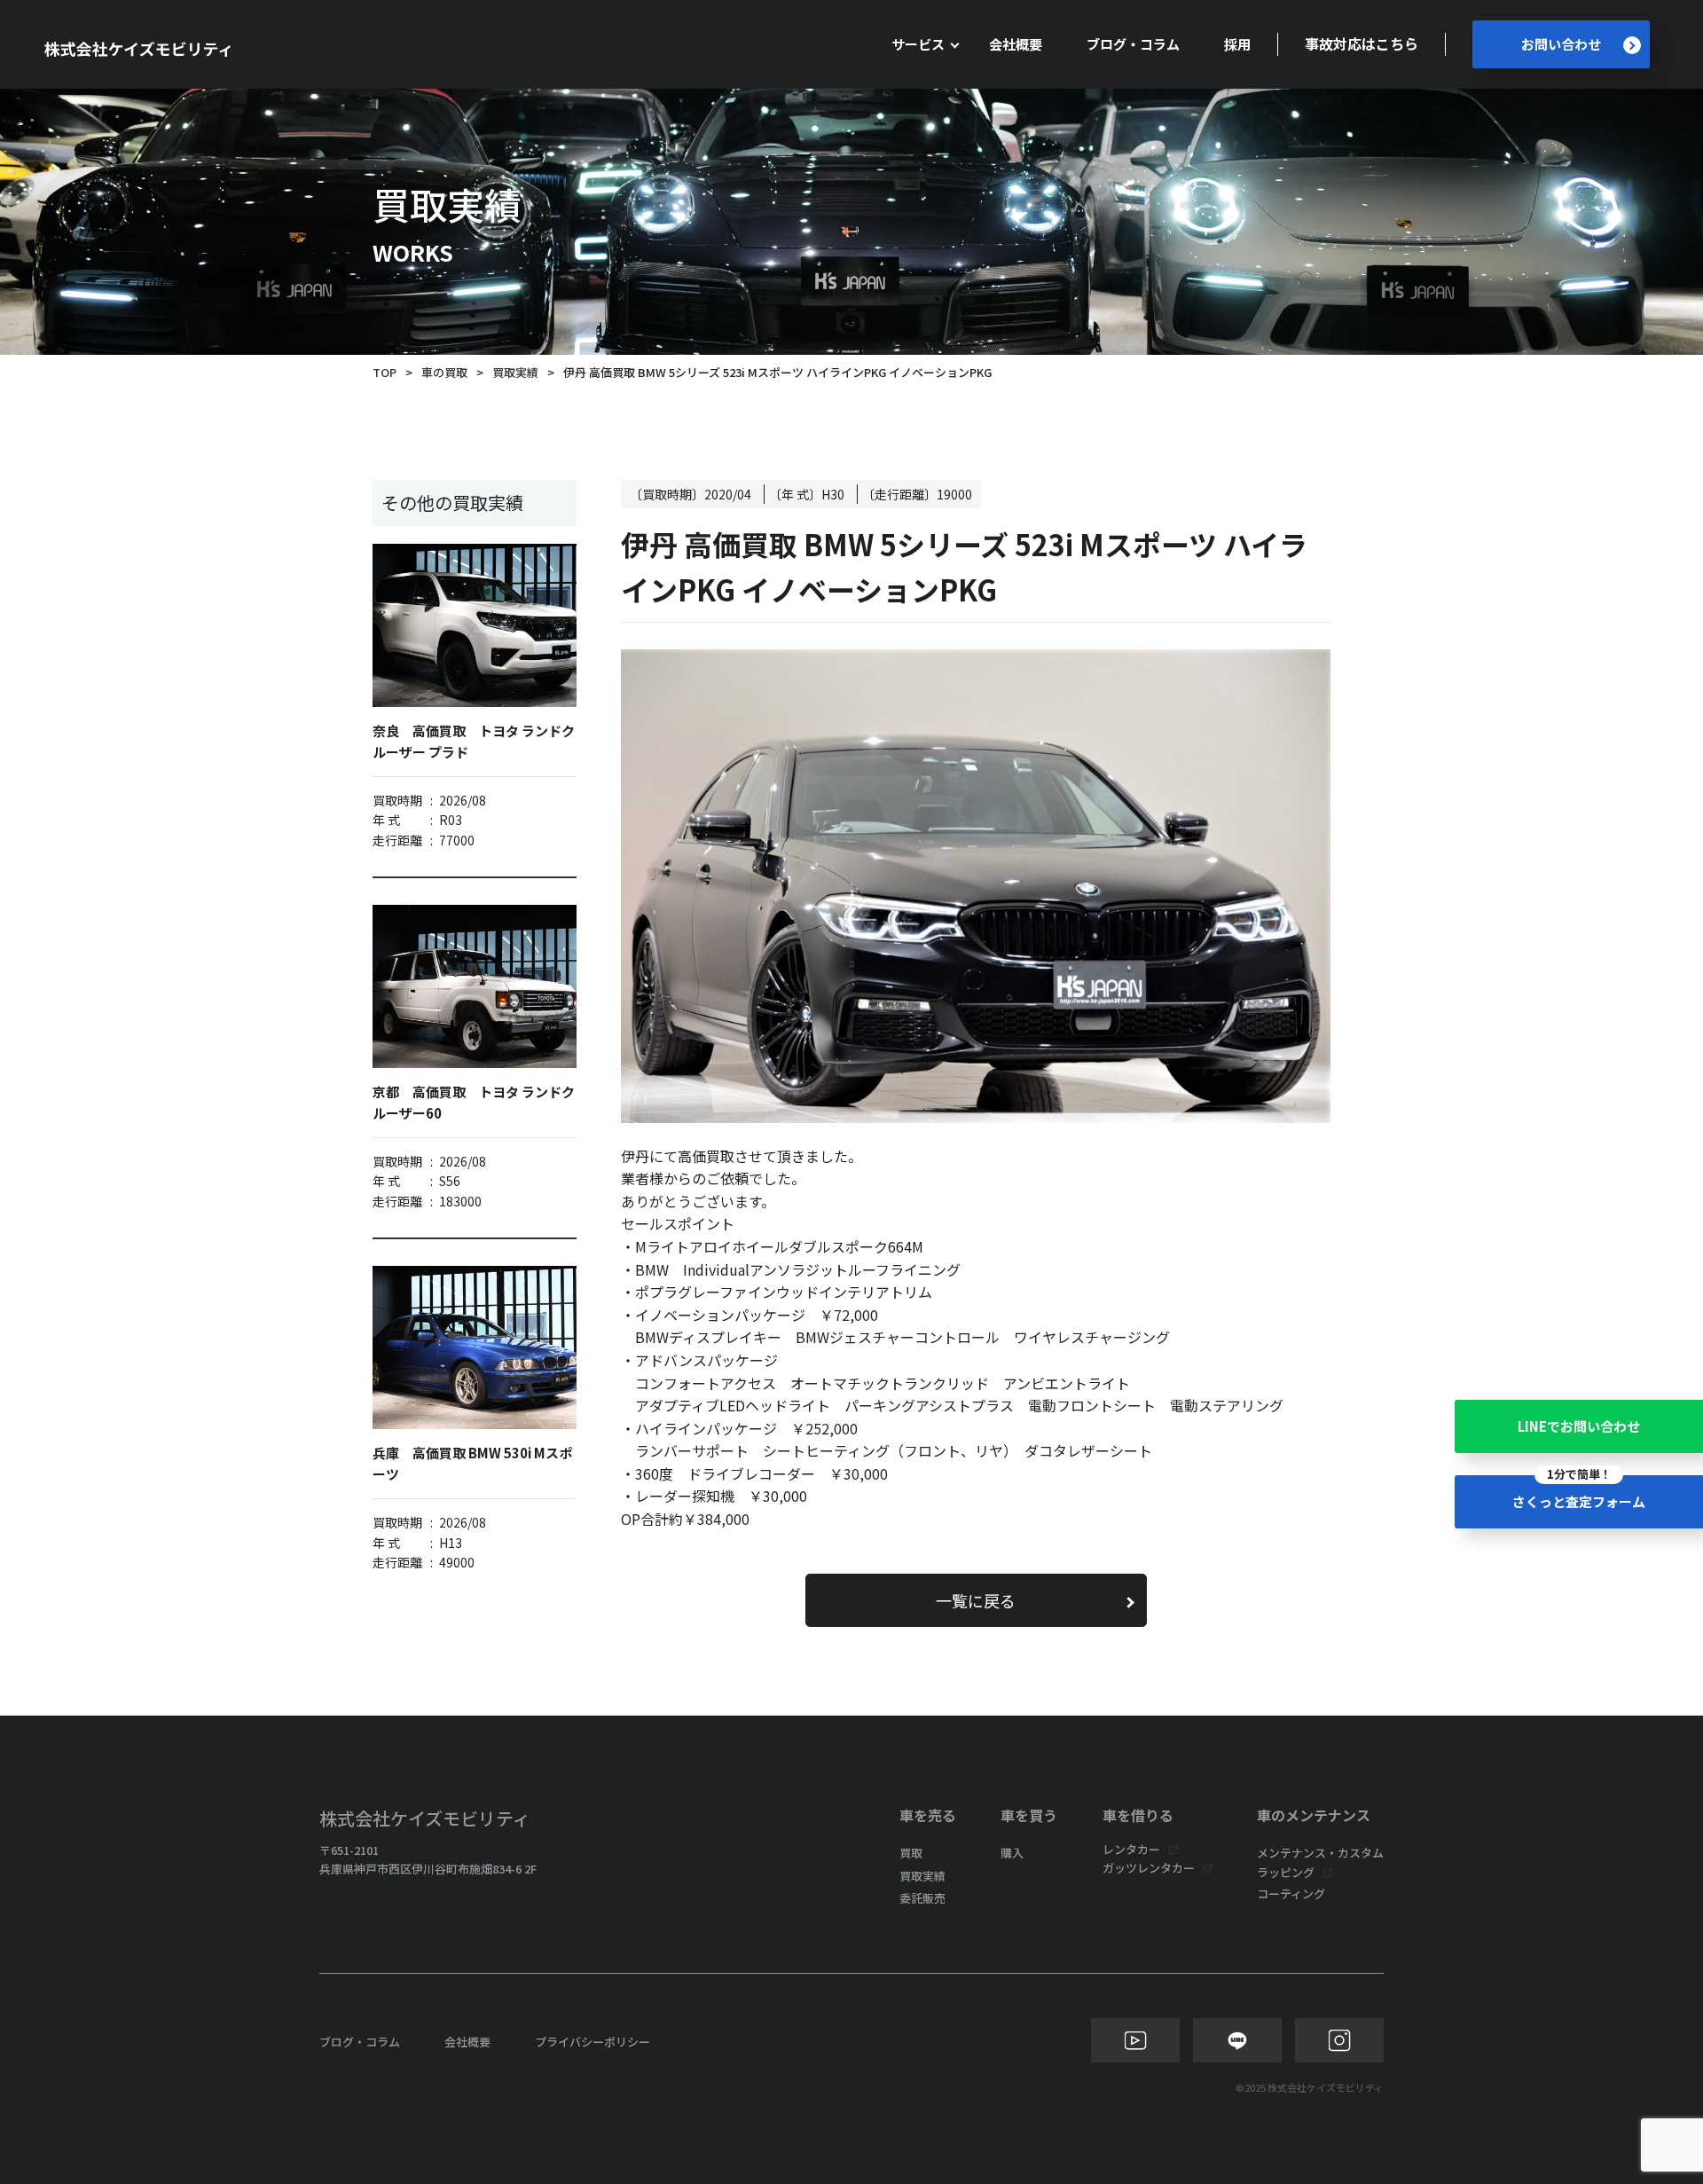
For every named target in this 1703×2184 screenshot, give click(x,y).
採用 (1237, 44)
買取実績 (515, 372)
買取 (911, 1853)
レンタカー (1131, 1849)
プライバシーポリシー (593, 2042)
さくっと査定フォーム (1579, 1493)
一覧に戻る (976, 1600)
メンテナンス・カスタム (1320, 1853)
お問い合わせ (1561, 44)
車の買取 (444, 372)
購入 (1012, 1853)
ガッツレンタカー (1149, 1868)
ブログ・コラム (1133, 44)
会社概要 (1016, 44)
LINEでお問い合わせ (1579, 1426)
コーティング (1291, 1893)
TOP (385, 372)
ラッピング (1286, 1872)
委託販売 (922, 1898)
